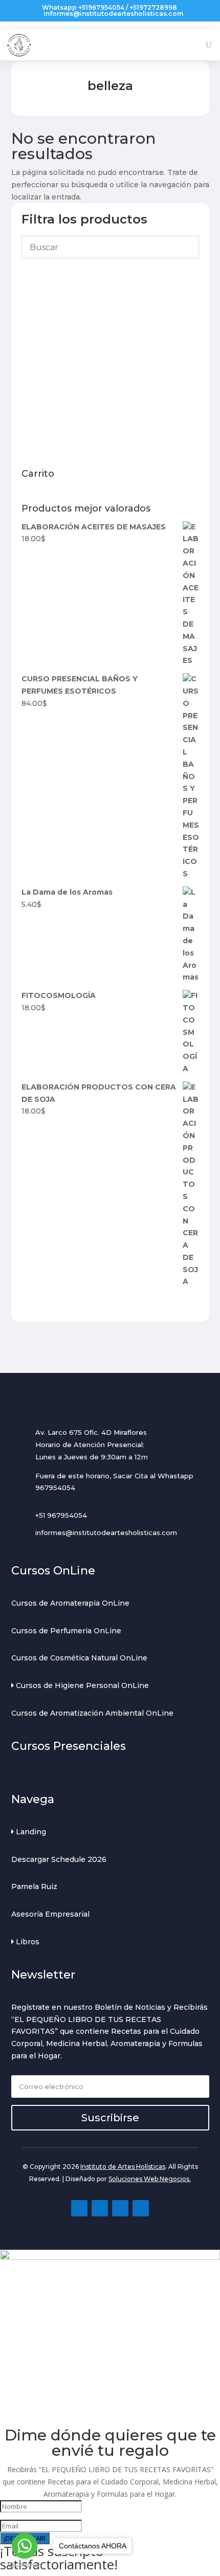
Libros (27, 1942)
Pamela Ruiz (34, 1886)
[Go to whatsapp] (25, 2546)
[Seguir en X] (141, 2208)
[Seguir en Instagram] (100, 2208)
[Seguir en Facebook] (79, 2208)
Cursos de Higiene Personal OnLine (81, 1685)
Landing (30, 1832)
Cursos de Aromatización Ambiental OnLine (92, 1713)
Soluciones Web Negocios (149, 2179)
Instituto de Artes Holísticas (123, 2167)
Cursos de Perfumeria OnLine (66, 1631)
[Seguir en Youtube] (120, 2208)
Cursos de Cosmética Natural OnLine (79, 1658)
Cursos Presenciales (69, 1746)
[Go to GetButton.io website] (25, 2566)
